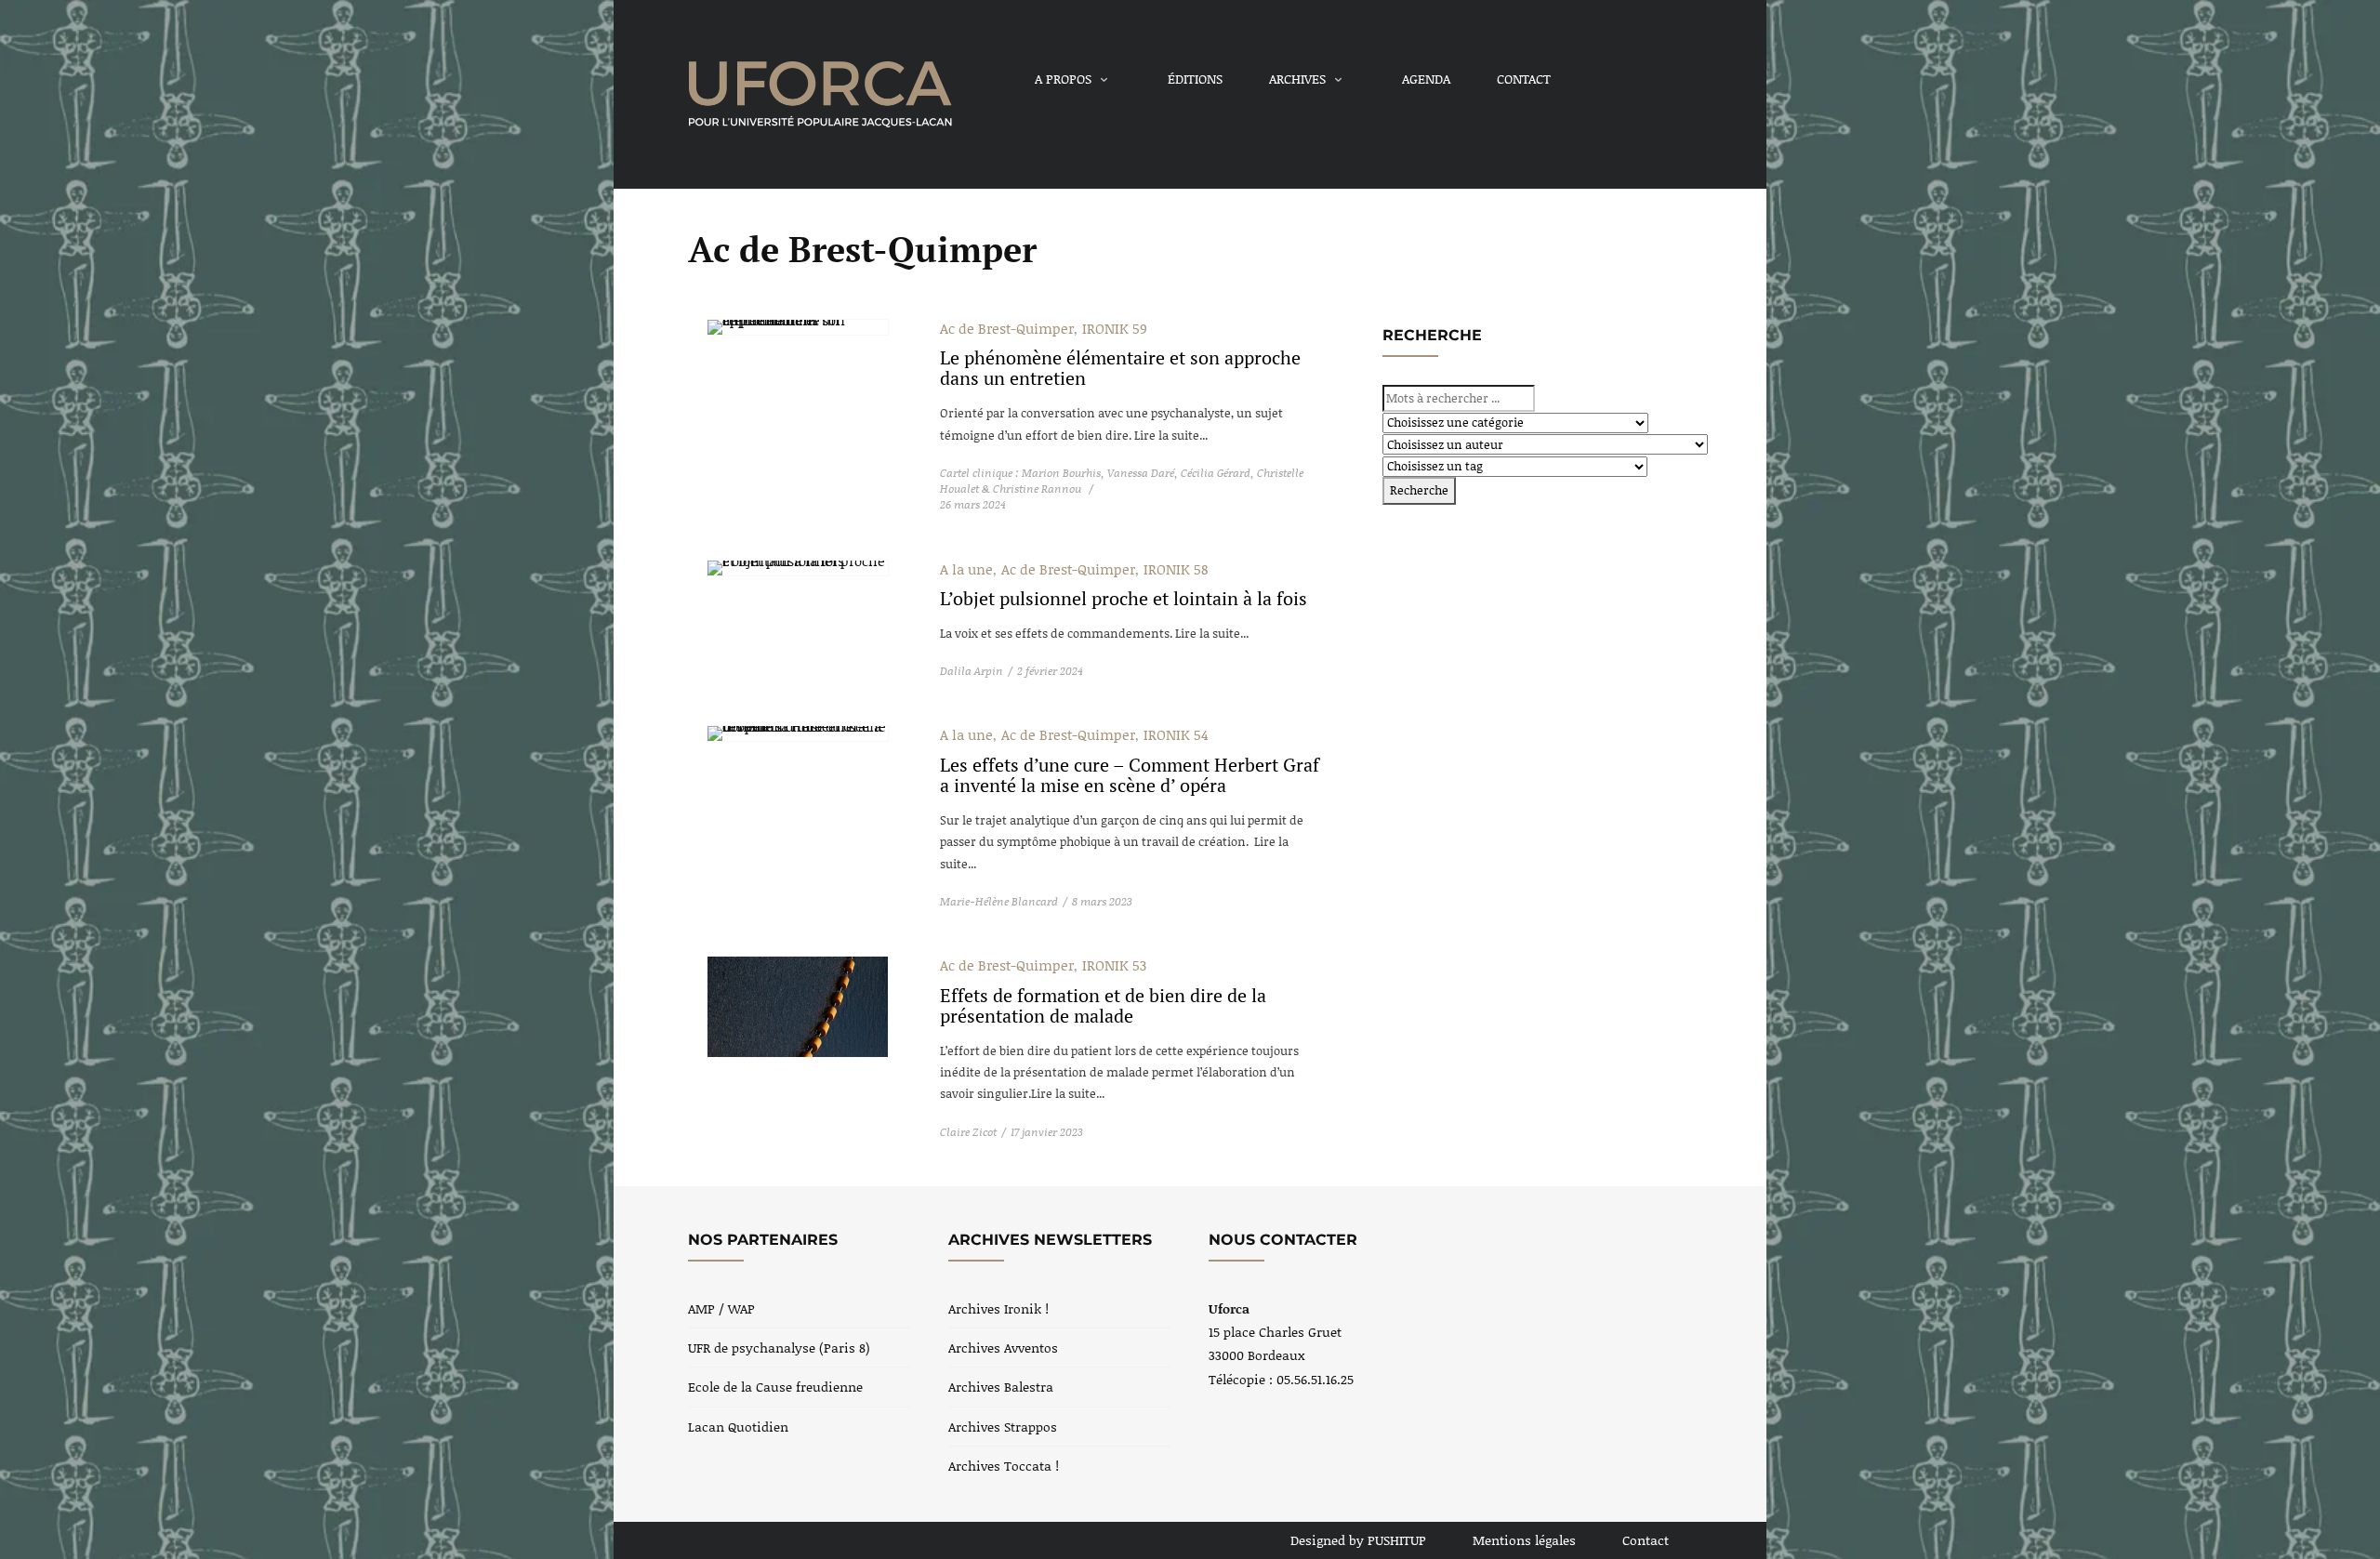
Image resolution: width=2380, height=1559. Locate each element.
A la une (966, 569)
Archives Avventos (1003, 1348)
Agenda (1426, 79)
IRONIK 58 (1176, 569)
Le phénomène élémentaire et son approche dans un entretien (1120, 368)
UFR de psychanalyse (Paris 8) (779, 1348)
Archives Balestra (1001, 1387)
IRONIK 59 (1115, 328)
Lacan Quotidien (738, 1427)
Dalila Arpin (972, 671)
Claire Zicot (968, 1132)
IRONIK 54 (1176, 734)
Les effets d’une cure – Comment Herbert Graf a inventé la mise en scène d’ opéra (1130, 775)
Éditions (1195, 79)
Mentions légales (1524, 1540)
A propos (1063, 79)
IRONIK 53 (1114, 965)
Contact (1524, 79)
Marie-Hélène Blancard (999, 901)
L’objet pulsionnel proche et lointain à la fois (1124, 598)
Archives (1297, 79)
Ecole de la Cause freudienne (775, 1387)
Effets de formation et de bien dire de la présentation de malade (1103, 1005)
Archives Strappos (1003, 1427)
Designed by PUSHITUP (1358, 1540)
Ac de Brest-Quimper (1007, 328)
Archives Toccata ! (1004, 1466)
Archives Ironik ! (998, 1308)
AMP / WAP (721, 1308)
